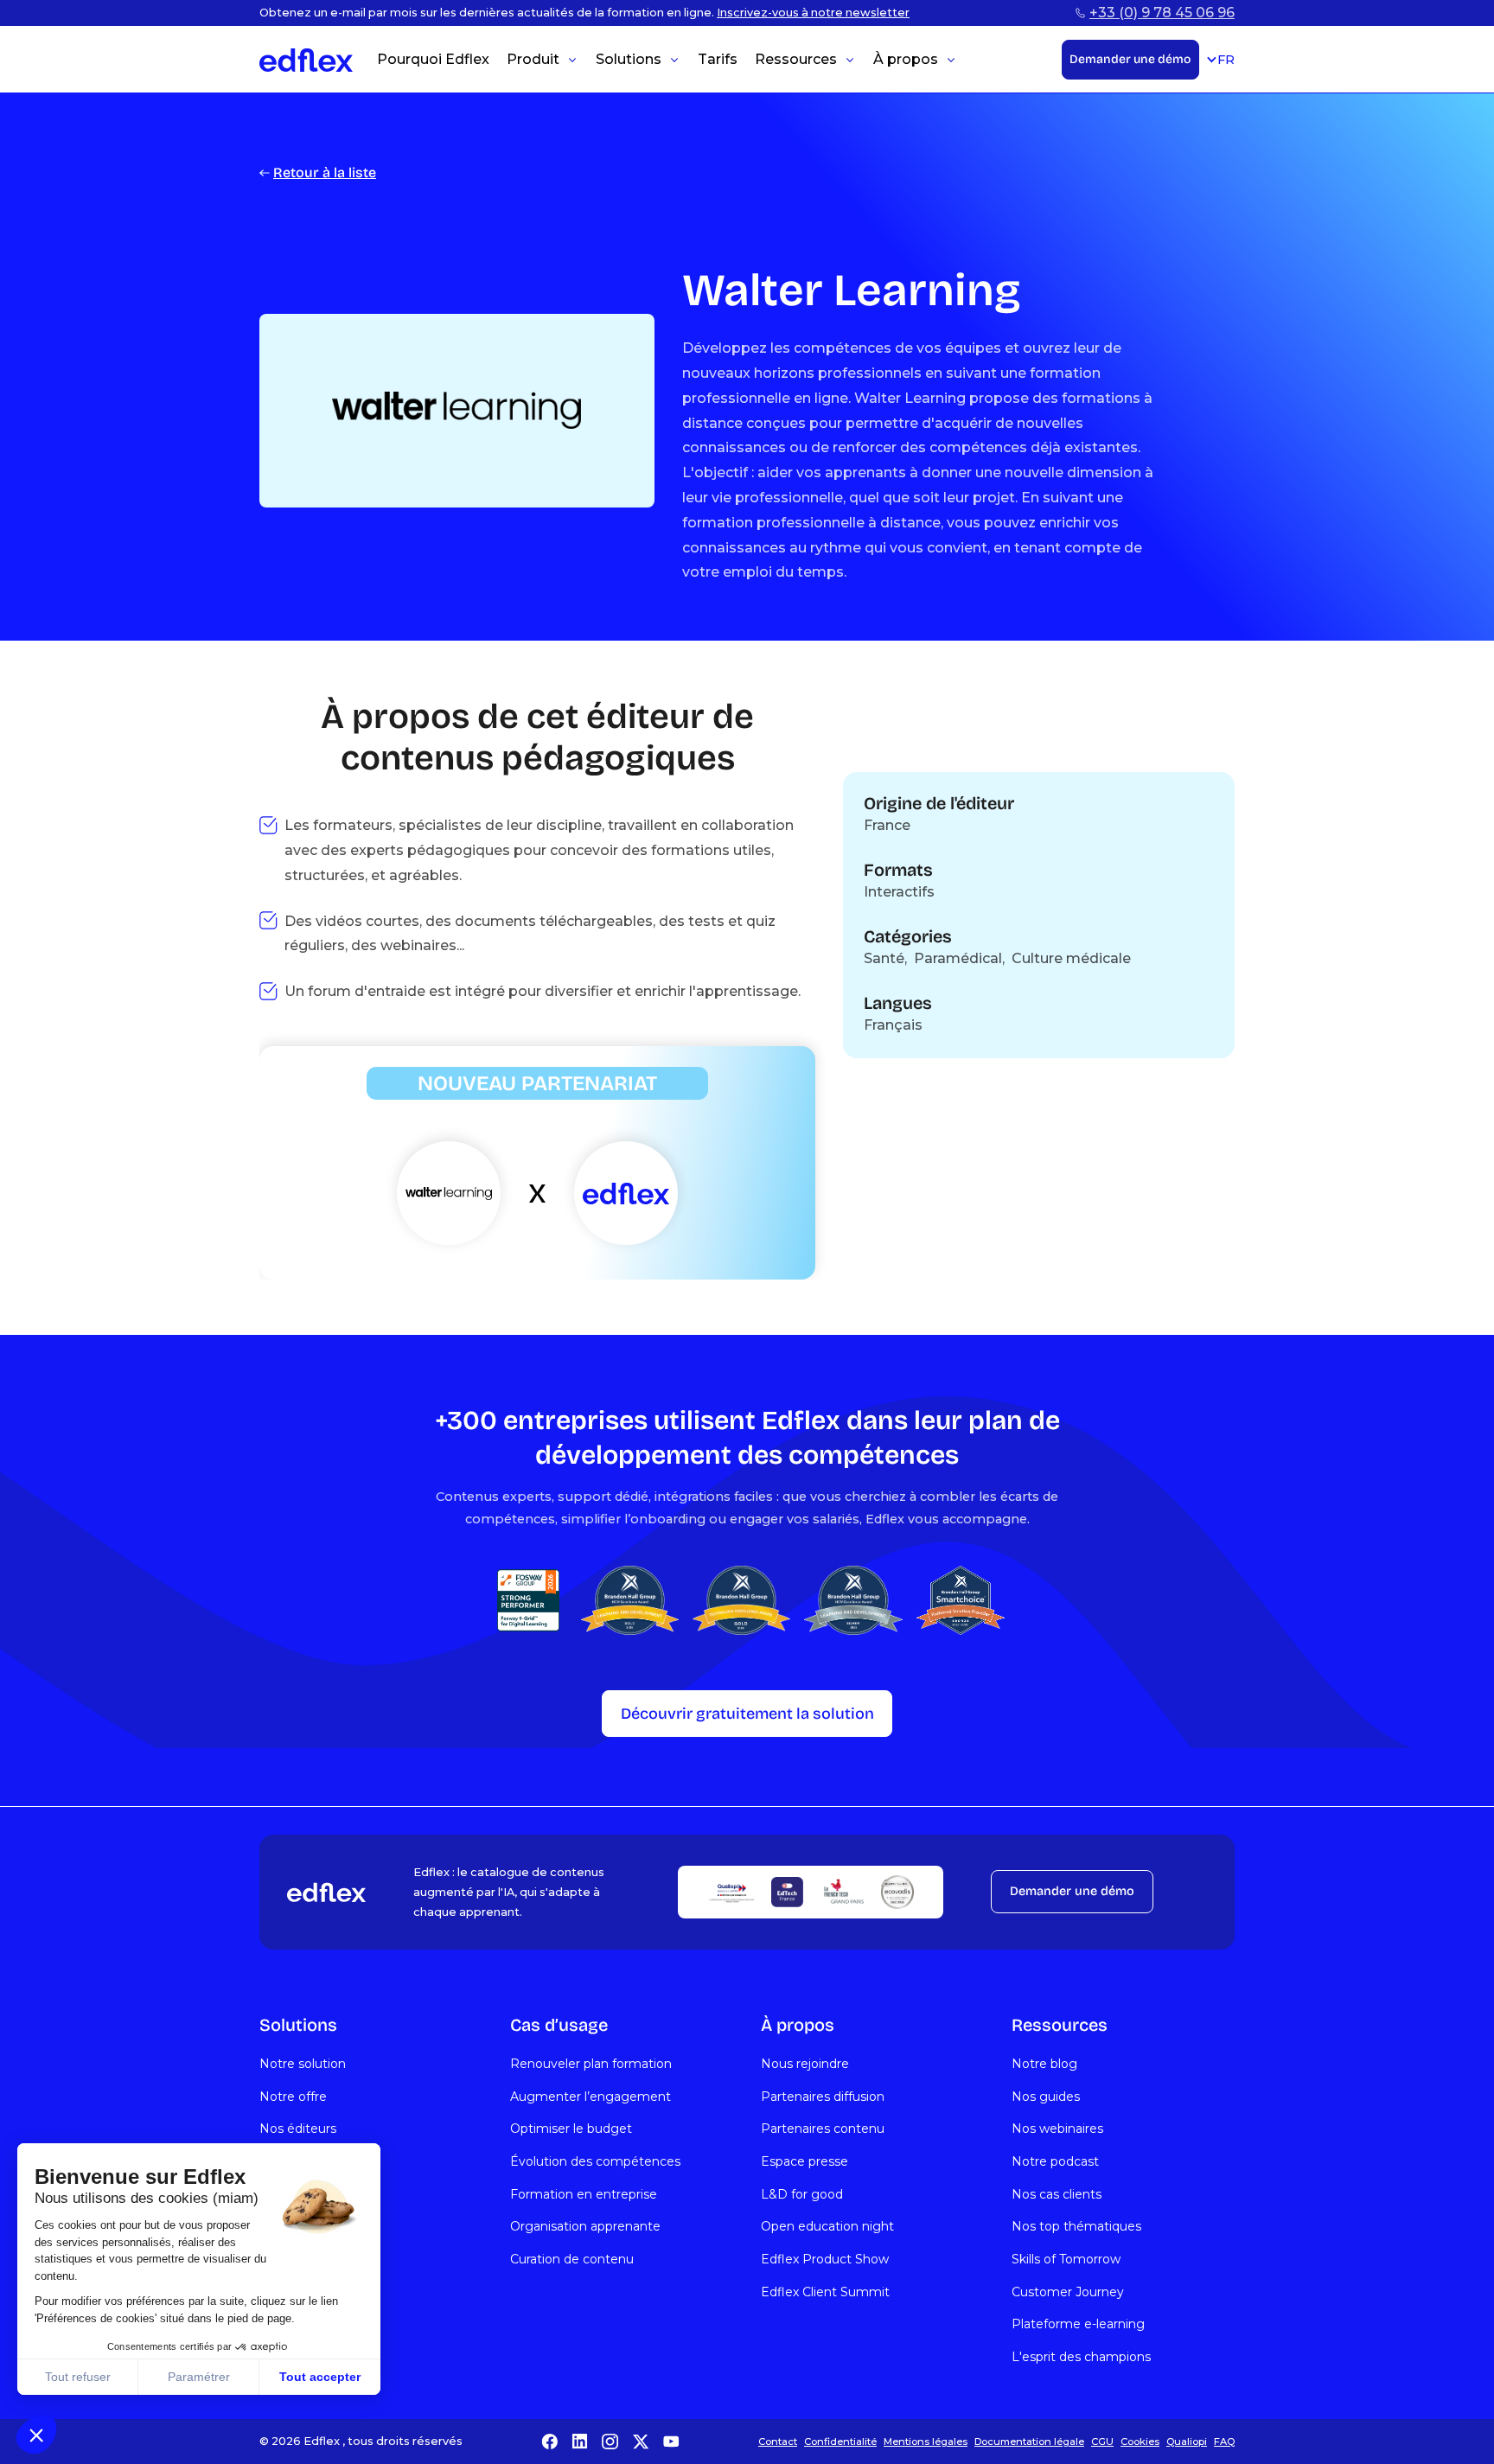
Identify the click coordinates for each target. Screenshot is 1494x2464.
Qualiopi (1187, 2442)
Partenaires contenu (823, 2129)
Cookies (1140, 2442)
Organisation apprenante (585, 2226)
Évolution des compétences (595, 2161)
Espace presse (804, 2161)
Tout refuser (78, 2377)
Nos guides (1046, 2097)
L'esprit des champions (1081, 2357)
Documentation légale (1029, 2442)
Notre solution (303, 2064)
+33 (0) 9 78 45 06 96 (1162, 13)
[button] (36, 2435)
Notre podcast (1055, 2161)
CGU (1102, 2442)
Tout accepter (320, 2377)
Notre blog (1044, 2064)
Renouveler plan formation (591, 2064)
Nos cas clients (1057, 2194)
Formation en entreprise (584, 2194)
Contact (778, 2442)
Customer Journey (1068, 2292)
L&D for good (802, 2194)
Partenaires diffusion (823, 2097)
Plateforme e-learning (1078, 2324)
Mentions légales (926, 2442)
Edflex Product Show (825, 2259)
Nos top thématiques (1076, 2226)
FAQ (1224, 2442)
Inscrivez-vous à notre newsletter (813, 13)
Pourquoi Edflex (433, 59)
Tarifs (718, 59)
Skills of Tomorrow (1066, 2259)
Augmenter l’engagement (591, 2097)
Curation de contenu (572, 2259)
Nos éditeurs (298, 2129)
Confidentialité (840, 2442)
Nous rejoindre (805, 2064)
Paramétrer (199, 2377)
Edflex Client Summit (825, 2292)
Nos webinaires (1057, 2129)
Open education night (827, 2226)
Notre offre (293, 2097)
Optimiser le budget (571, 2129)
